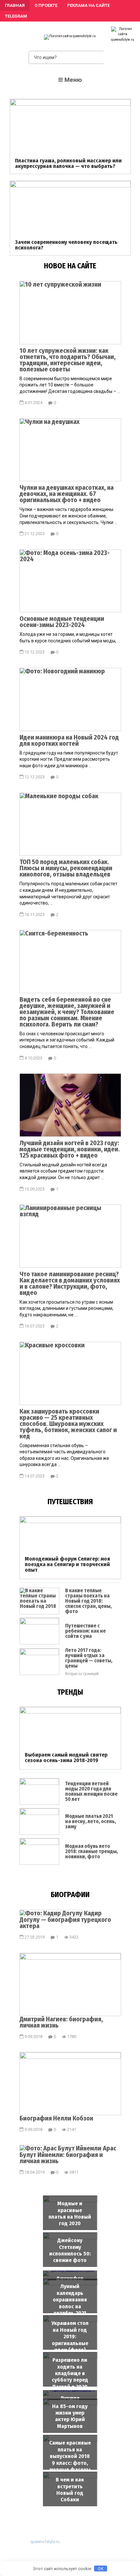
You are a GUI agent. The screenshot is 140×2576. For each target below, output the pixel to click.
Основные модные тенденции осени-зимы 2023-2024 (62, 621)
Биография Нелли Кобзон (56, 2118)
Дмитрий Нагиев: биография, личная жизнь (61, 2022)
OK (101, 2569)
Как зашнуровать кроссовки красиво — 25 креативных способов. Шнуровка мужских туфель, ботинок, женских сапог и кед (68, 1423)
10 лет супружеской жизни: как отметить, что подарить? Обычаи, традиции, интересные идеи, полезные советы (68, 359)
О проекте (46, 5)
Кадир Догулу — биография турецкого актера (65, 1919)
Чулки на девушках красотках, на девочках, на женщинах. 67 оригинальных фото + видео (67, 493)
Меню (73, 80)
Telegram (16, 16)
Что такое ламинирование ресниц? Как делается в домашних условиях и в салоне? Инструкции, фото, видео (70, 1283)
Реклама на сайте (88, 5)
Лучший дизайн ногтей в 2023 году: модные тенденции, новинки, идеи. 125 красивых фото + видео (70, 1149)
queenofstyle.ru (45, 2542)
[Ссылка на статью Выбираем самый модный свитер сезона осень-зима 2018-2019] (70, 1712)
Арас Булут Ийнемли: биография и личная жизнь (68, 2155)
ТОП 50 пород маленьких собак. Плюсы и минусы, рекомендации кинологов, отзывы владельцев (66, 868)
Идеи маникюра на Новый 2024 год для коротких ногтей (69, 740)
